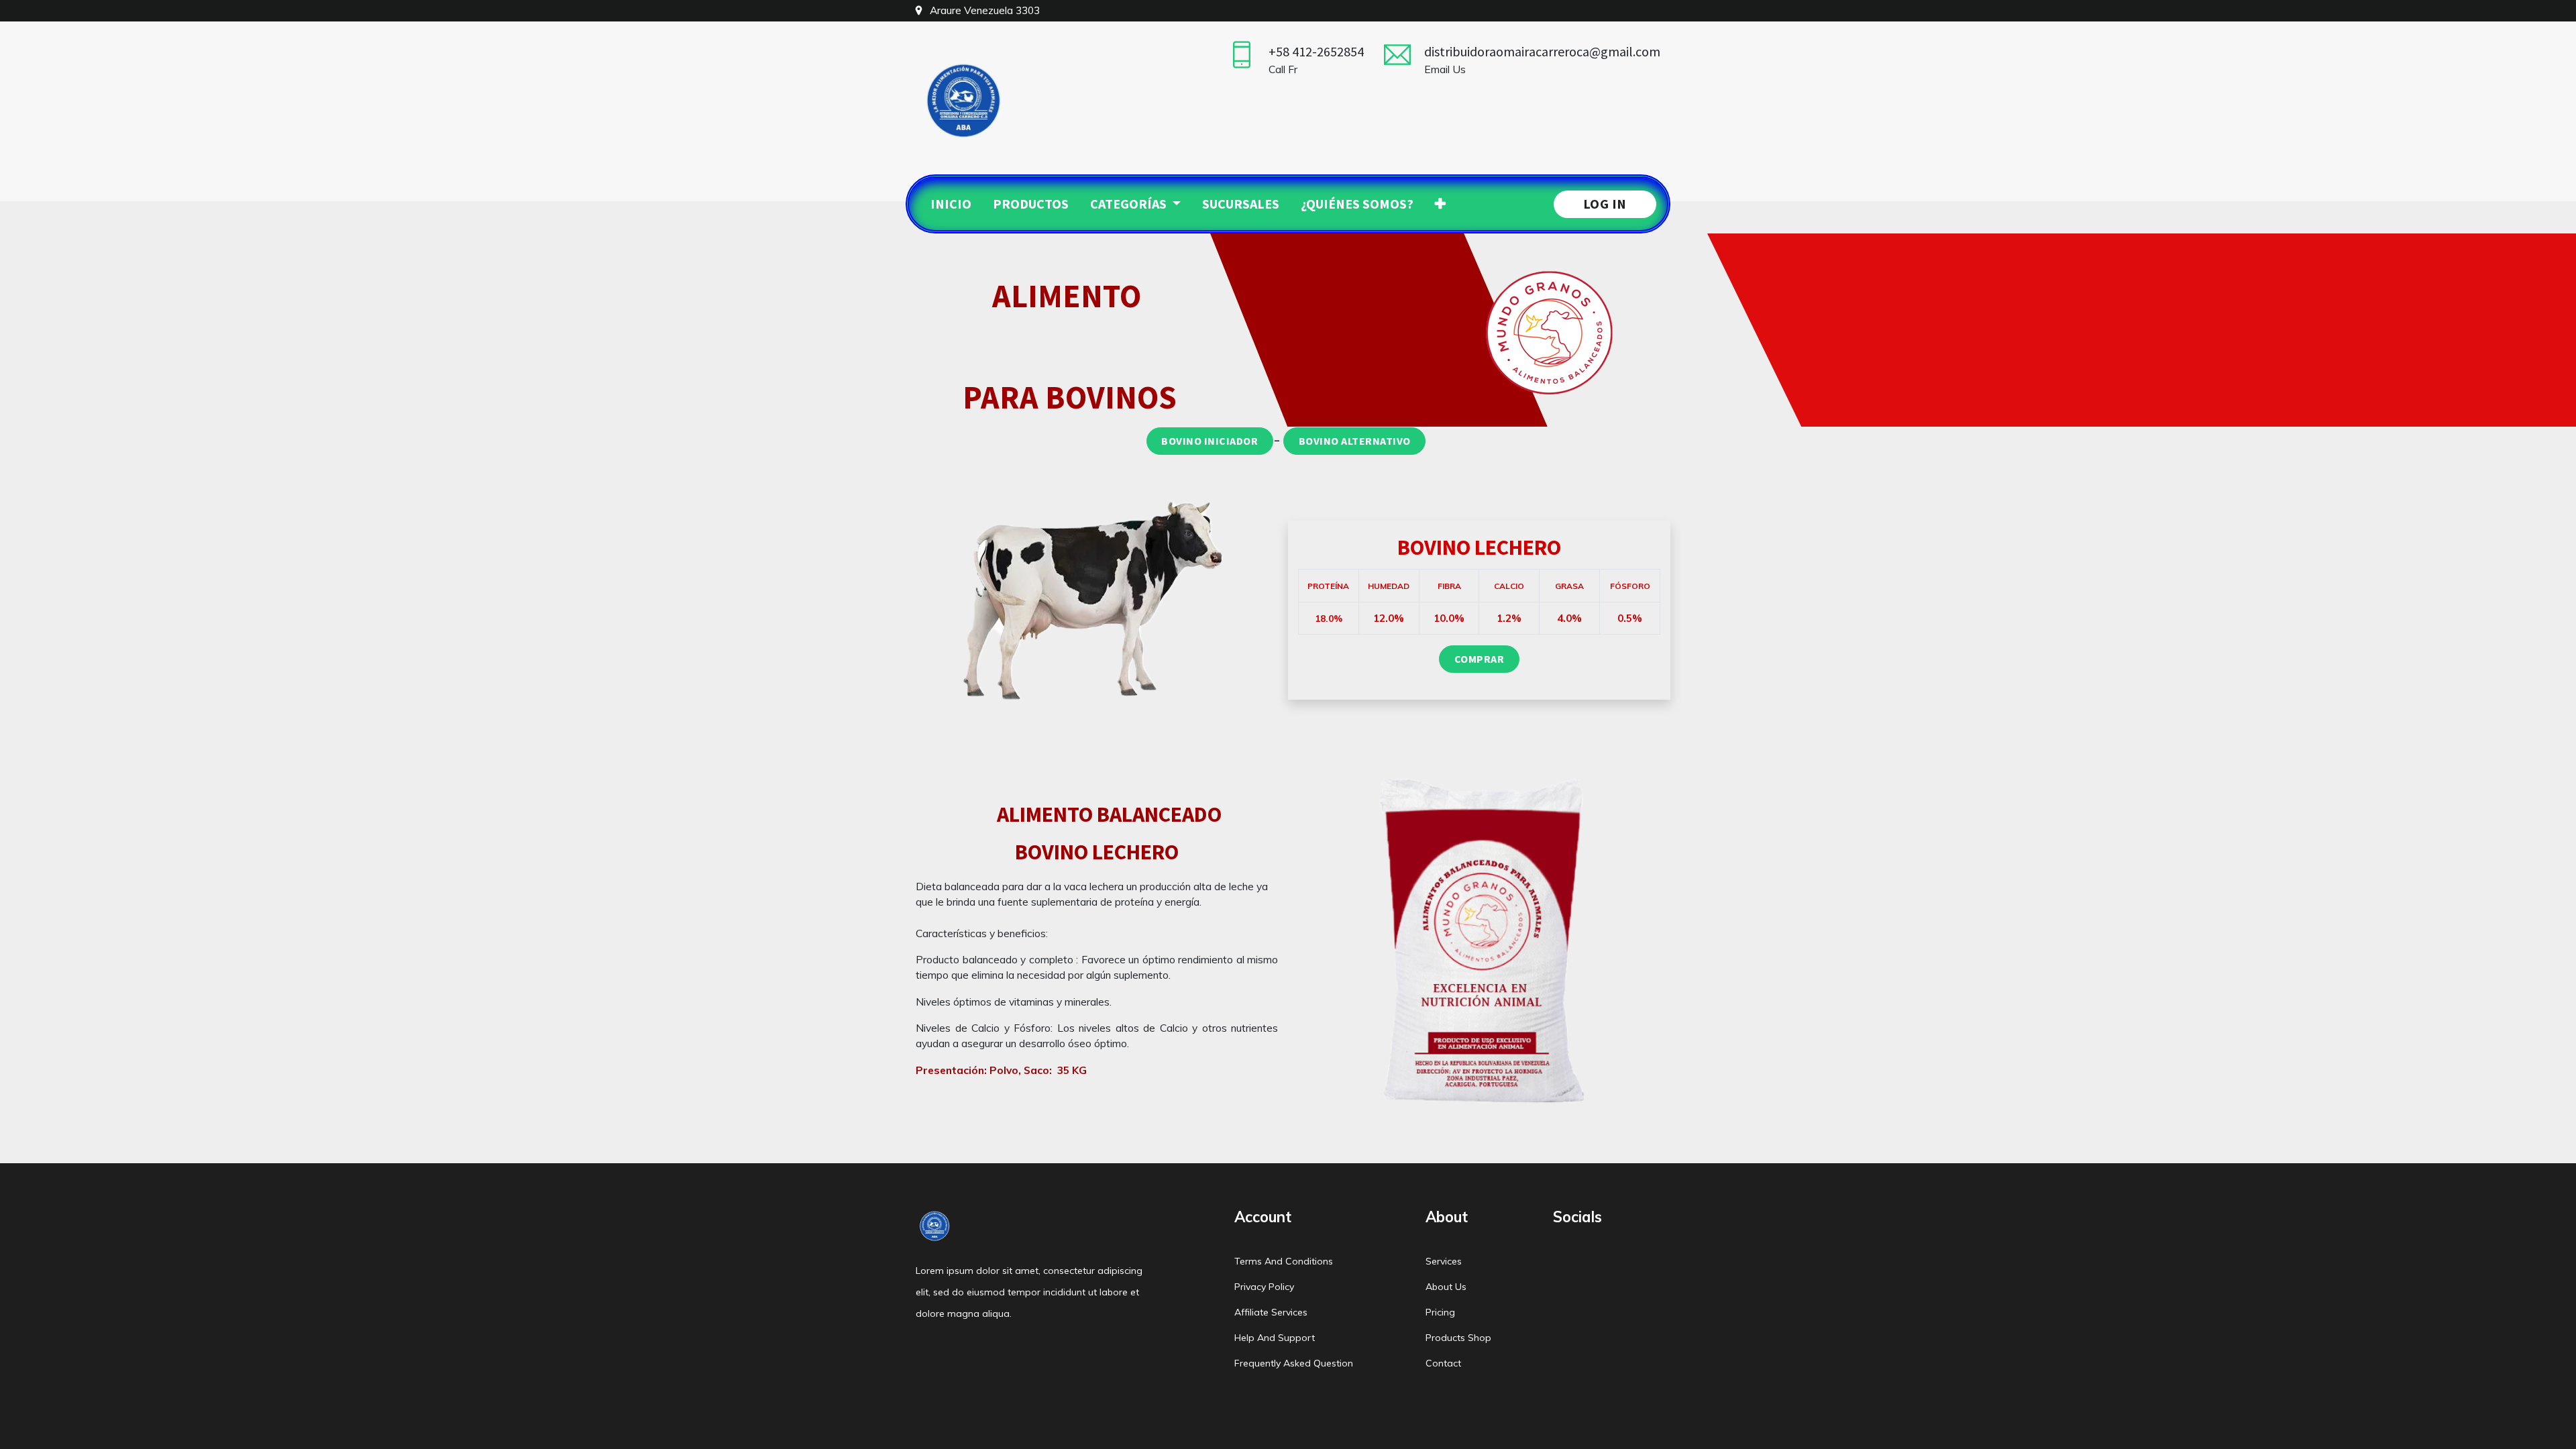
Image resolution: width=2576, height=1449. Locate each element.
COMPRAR (1480, 659)
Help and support (1275, 1338)
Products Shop (1458, 1338)
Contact (1443, 1363)
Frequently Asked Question (1294, 1363)
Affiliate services (1271, 1312)
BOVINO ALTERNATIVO (1355, 441)
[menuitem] (951, 204)
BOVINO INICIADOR (1210, 441)
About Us (1446, 1287)
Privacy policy (1264, 1287)
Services (1444, 1261)
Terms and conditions (1284, 1261)
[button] (1440, 204)
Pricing (1440, 1312)
